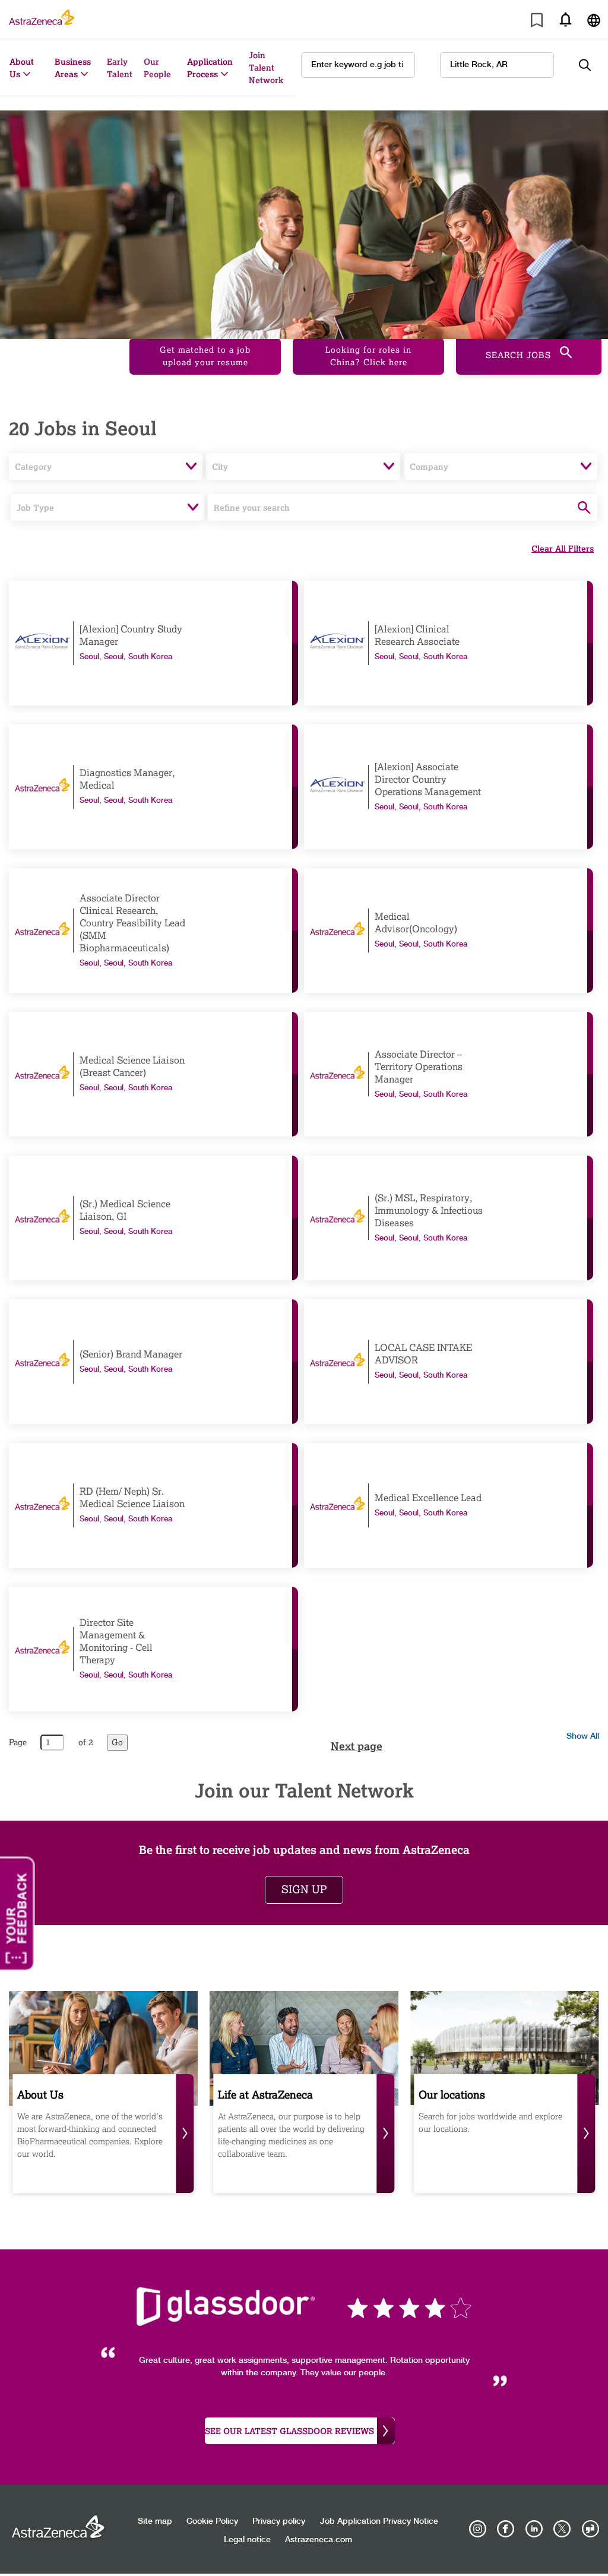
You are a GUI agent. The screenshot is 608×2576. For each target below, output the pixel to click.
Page (18, 1743)
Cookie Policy (212, 2521)
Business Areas (73, 68)
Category (33, 466)
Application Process (210, 68)
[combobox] (497, 65)
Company (429, 466)
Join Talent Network (266, 67)
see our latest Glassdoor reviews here (300, 2431)
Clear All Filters (563, 548)
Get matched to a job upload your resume (205, 356)
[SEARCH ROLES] (591, 65)
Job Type (35, 507)
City (220, 466)
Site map (155, 2521)
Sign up (304, 1890)
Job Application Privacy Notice (379, 2521)
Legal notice (247, 2540)
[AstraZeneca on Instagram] (478, 2529)
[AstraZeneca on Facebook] (506, 2529)
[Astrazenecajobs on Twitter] (562, 2529)
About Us (22, 68)
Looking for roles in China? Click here (368, 356)
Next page (357, 1746)
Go (117, 1743)
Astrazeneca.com (319, 2540)
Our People (157, 68)
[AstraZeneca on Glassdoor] (590, 2529)
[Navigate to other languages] (594, 19)
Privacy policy (279, 2521)
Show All (583, 1736)
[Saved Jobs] (537, 22)
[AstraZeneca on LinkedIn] (534, 2529)
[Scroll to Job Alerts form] (565, 19)
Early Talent (120, 68)
